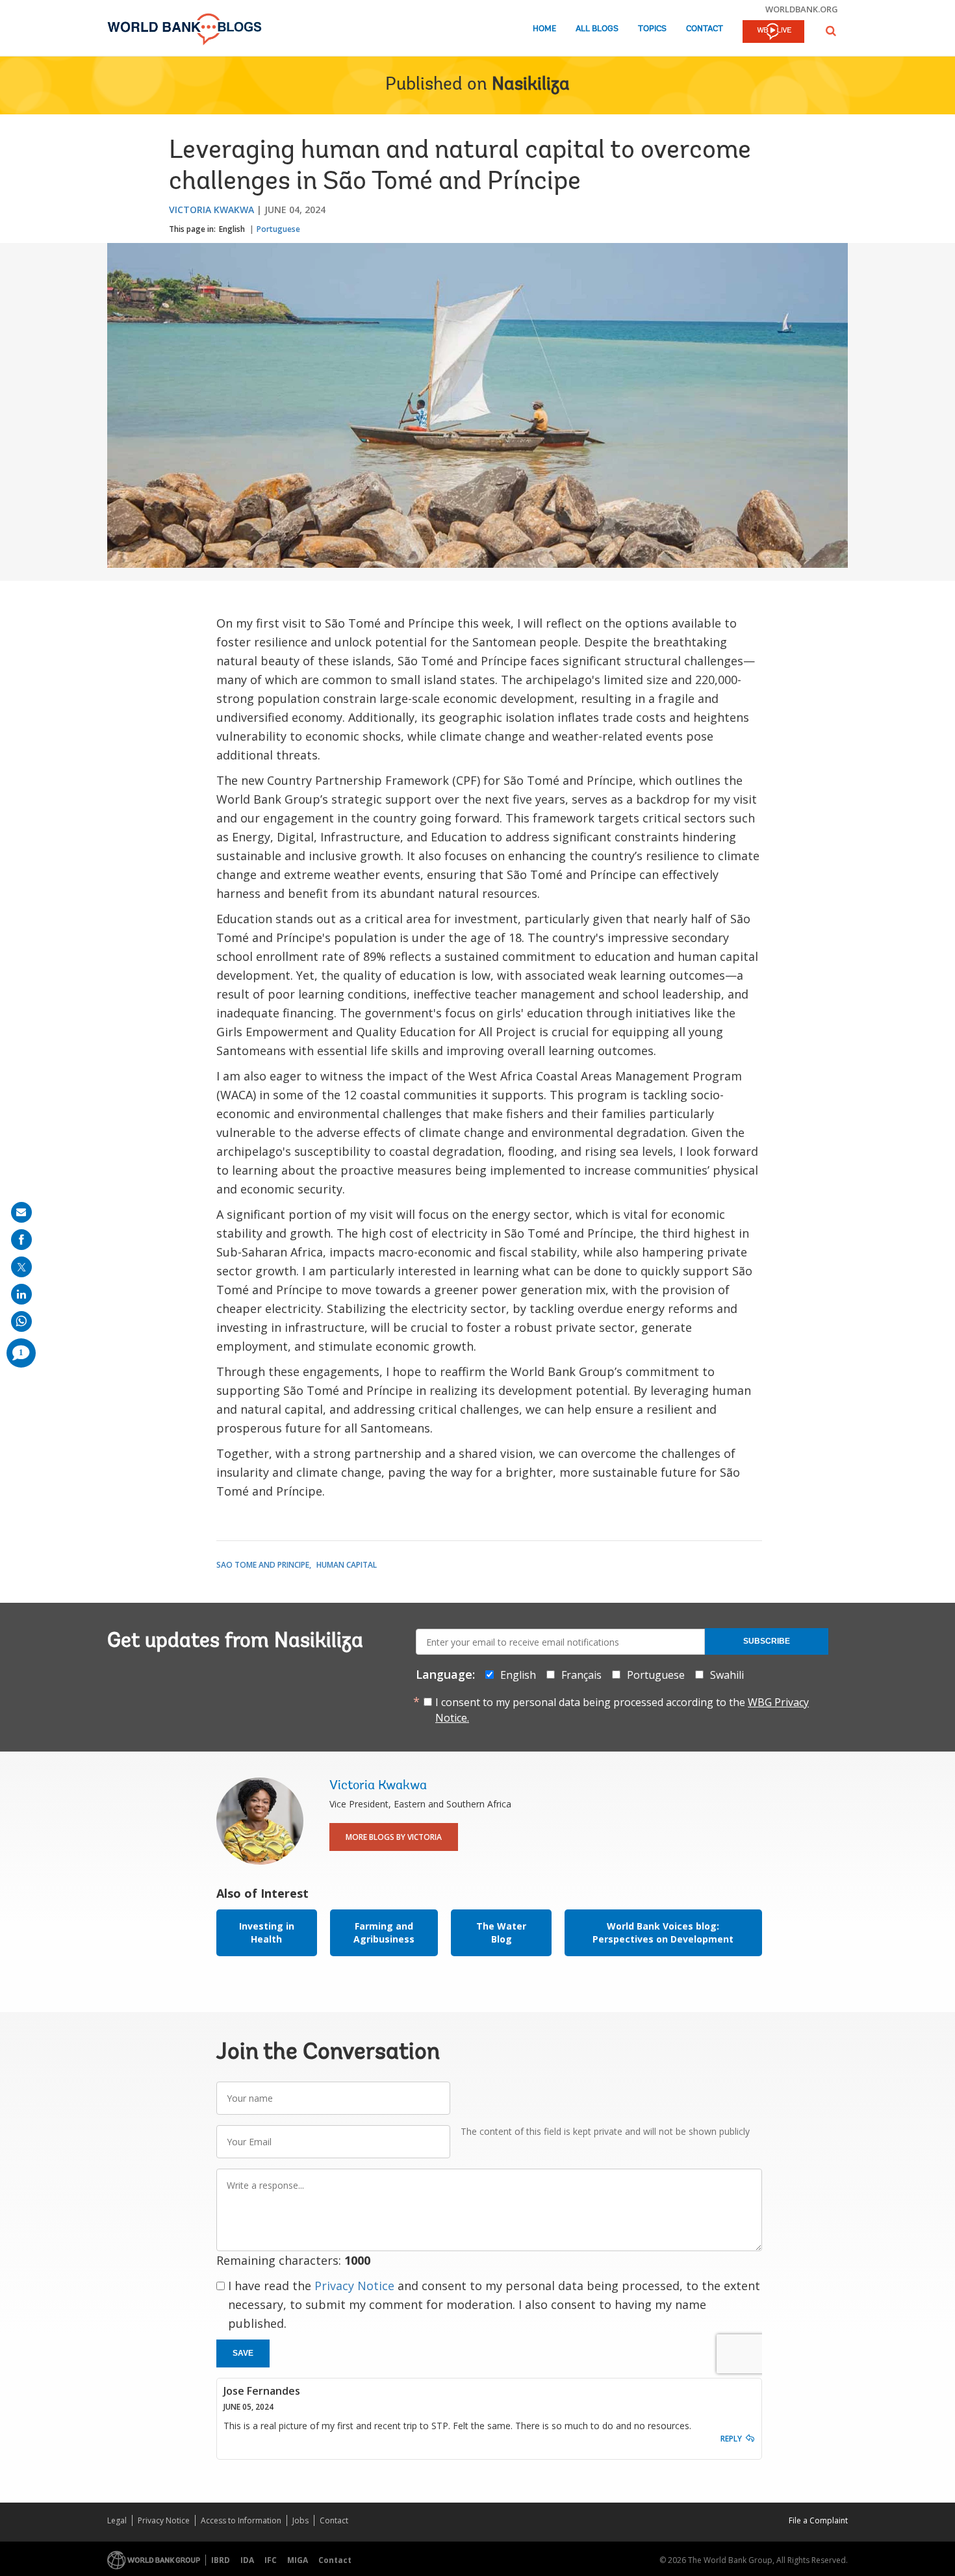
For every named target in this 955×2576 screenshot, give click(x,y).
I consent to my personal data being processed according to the (622, 1710)
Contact (705, 29)
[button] (831, 31)
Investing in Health (267, 1932)
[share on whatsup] (21, 1321)
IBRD (221, 2560)
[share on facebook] (21, 1240)
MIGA (298, 2560)
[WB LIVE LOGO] (773, 32)
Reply (731, 2439)
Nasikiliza (531, 85)
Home (544, 29)
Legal (117, 2520)
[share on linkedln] (21, 1294)
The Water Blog (501, 1932)
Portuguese (278, 229)
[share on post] (21, 1267)
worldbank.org (802, 9)
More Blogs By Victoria (394, 1837)
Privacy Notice (354, 2286)
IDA (247, 2560)
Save (243, 2353)
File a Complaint (818, 2520)
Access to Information (241, 2520)
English (232, 229)
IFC (271, 2560)
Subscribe (767, 1641)
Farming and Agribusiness (384, 1932)
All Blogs (597, 29)
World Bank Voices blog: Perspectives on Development (663, 1932)
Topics (652, 29)
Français (581, 1675)
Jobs (300, 2520)
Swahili (727, 1675)
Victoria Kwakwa (211, 210)
